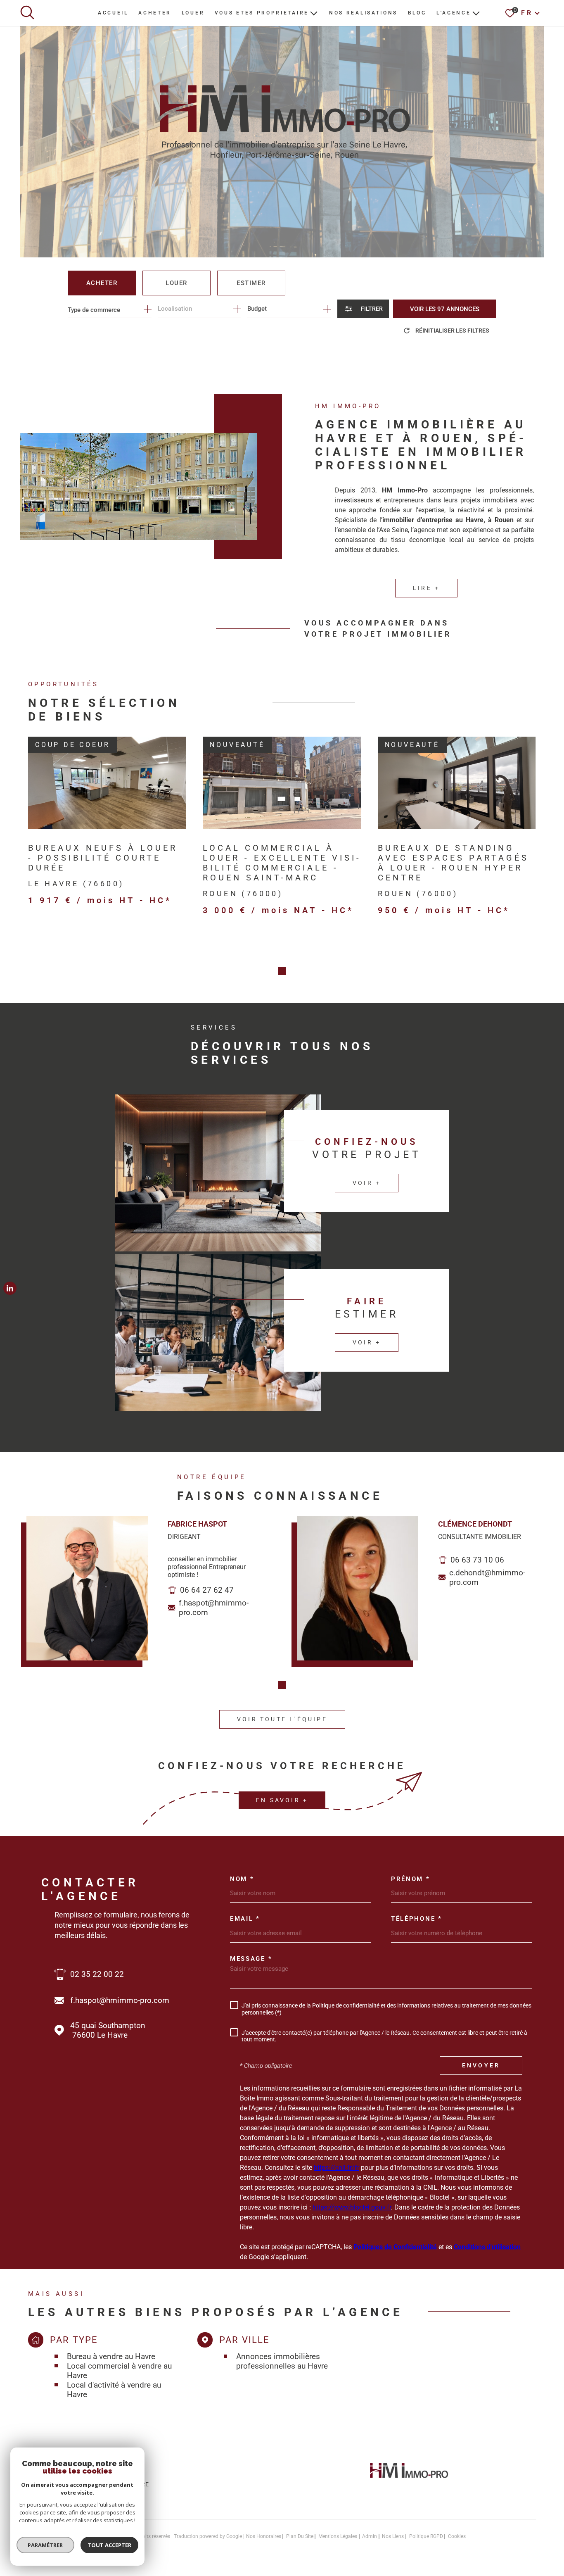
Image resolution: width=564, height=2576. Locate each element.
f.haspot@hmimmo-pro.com (214, 1608)
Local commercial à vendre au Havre (119, 2371)
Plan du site (300, 2536)
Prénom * (411, 1879)
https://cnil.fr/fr (337, 2168)
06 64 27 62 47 (207, 1590)
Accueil (113, 13)
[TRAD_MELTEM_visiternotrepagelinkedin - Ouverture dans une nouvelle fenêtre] (10, 1288)
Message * (251, 1959)
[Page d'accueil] (409, 2480)
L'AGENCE (454, 13)
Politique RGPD (426, 2536)
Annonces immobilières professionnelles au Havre (282, 2361)
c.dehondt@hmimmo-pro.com (487, 1577)
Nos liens (393, 2536)
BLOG (417, 13)
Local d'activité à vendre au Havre (114, 2390)
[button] (282, 971)
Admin (370, 2536)
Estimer (251, 283)
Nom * (242, 1879)
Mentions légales (338, 2536)
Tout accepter (109, 2545)
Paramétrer (46, 2545)
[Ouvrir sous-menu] (314, 13)
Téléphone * (417, 1919)
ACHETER (155, 13)
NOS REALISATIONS (363, 13)
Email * (245, 1919)
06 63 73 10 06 (477, 1560)
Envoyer (481, 2065)
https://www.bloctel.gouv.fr (352, 2207)
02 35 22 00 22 (97, 1974)
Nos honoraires (264, 2536)
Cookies (457, 2536)
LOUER (193, 13)
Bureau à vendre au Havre (111, 2356)
